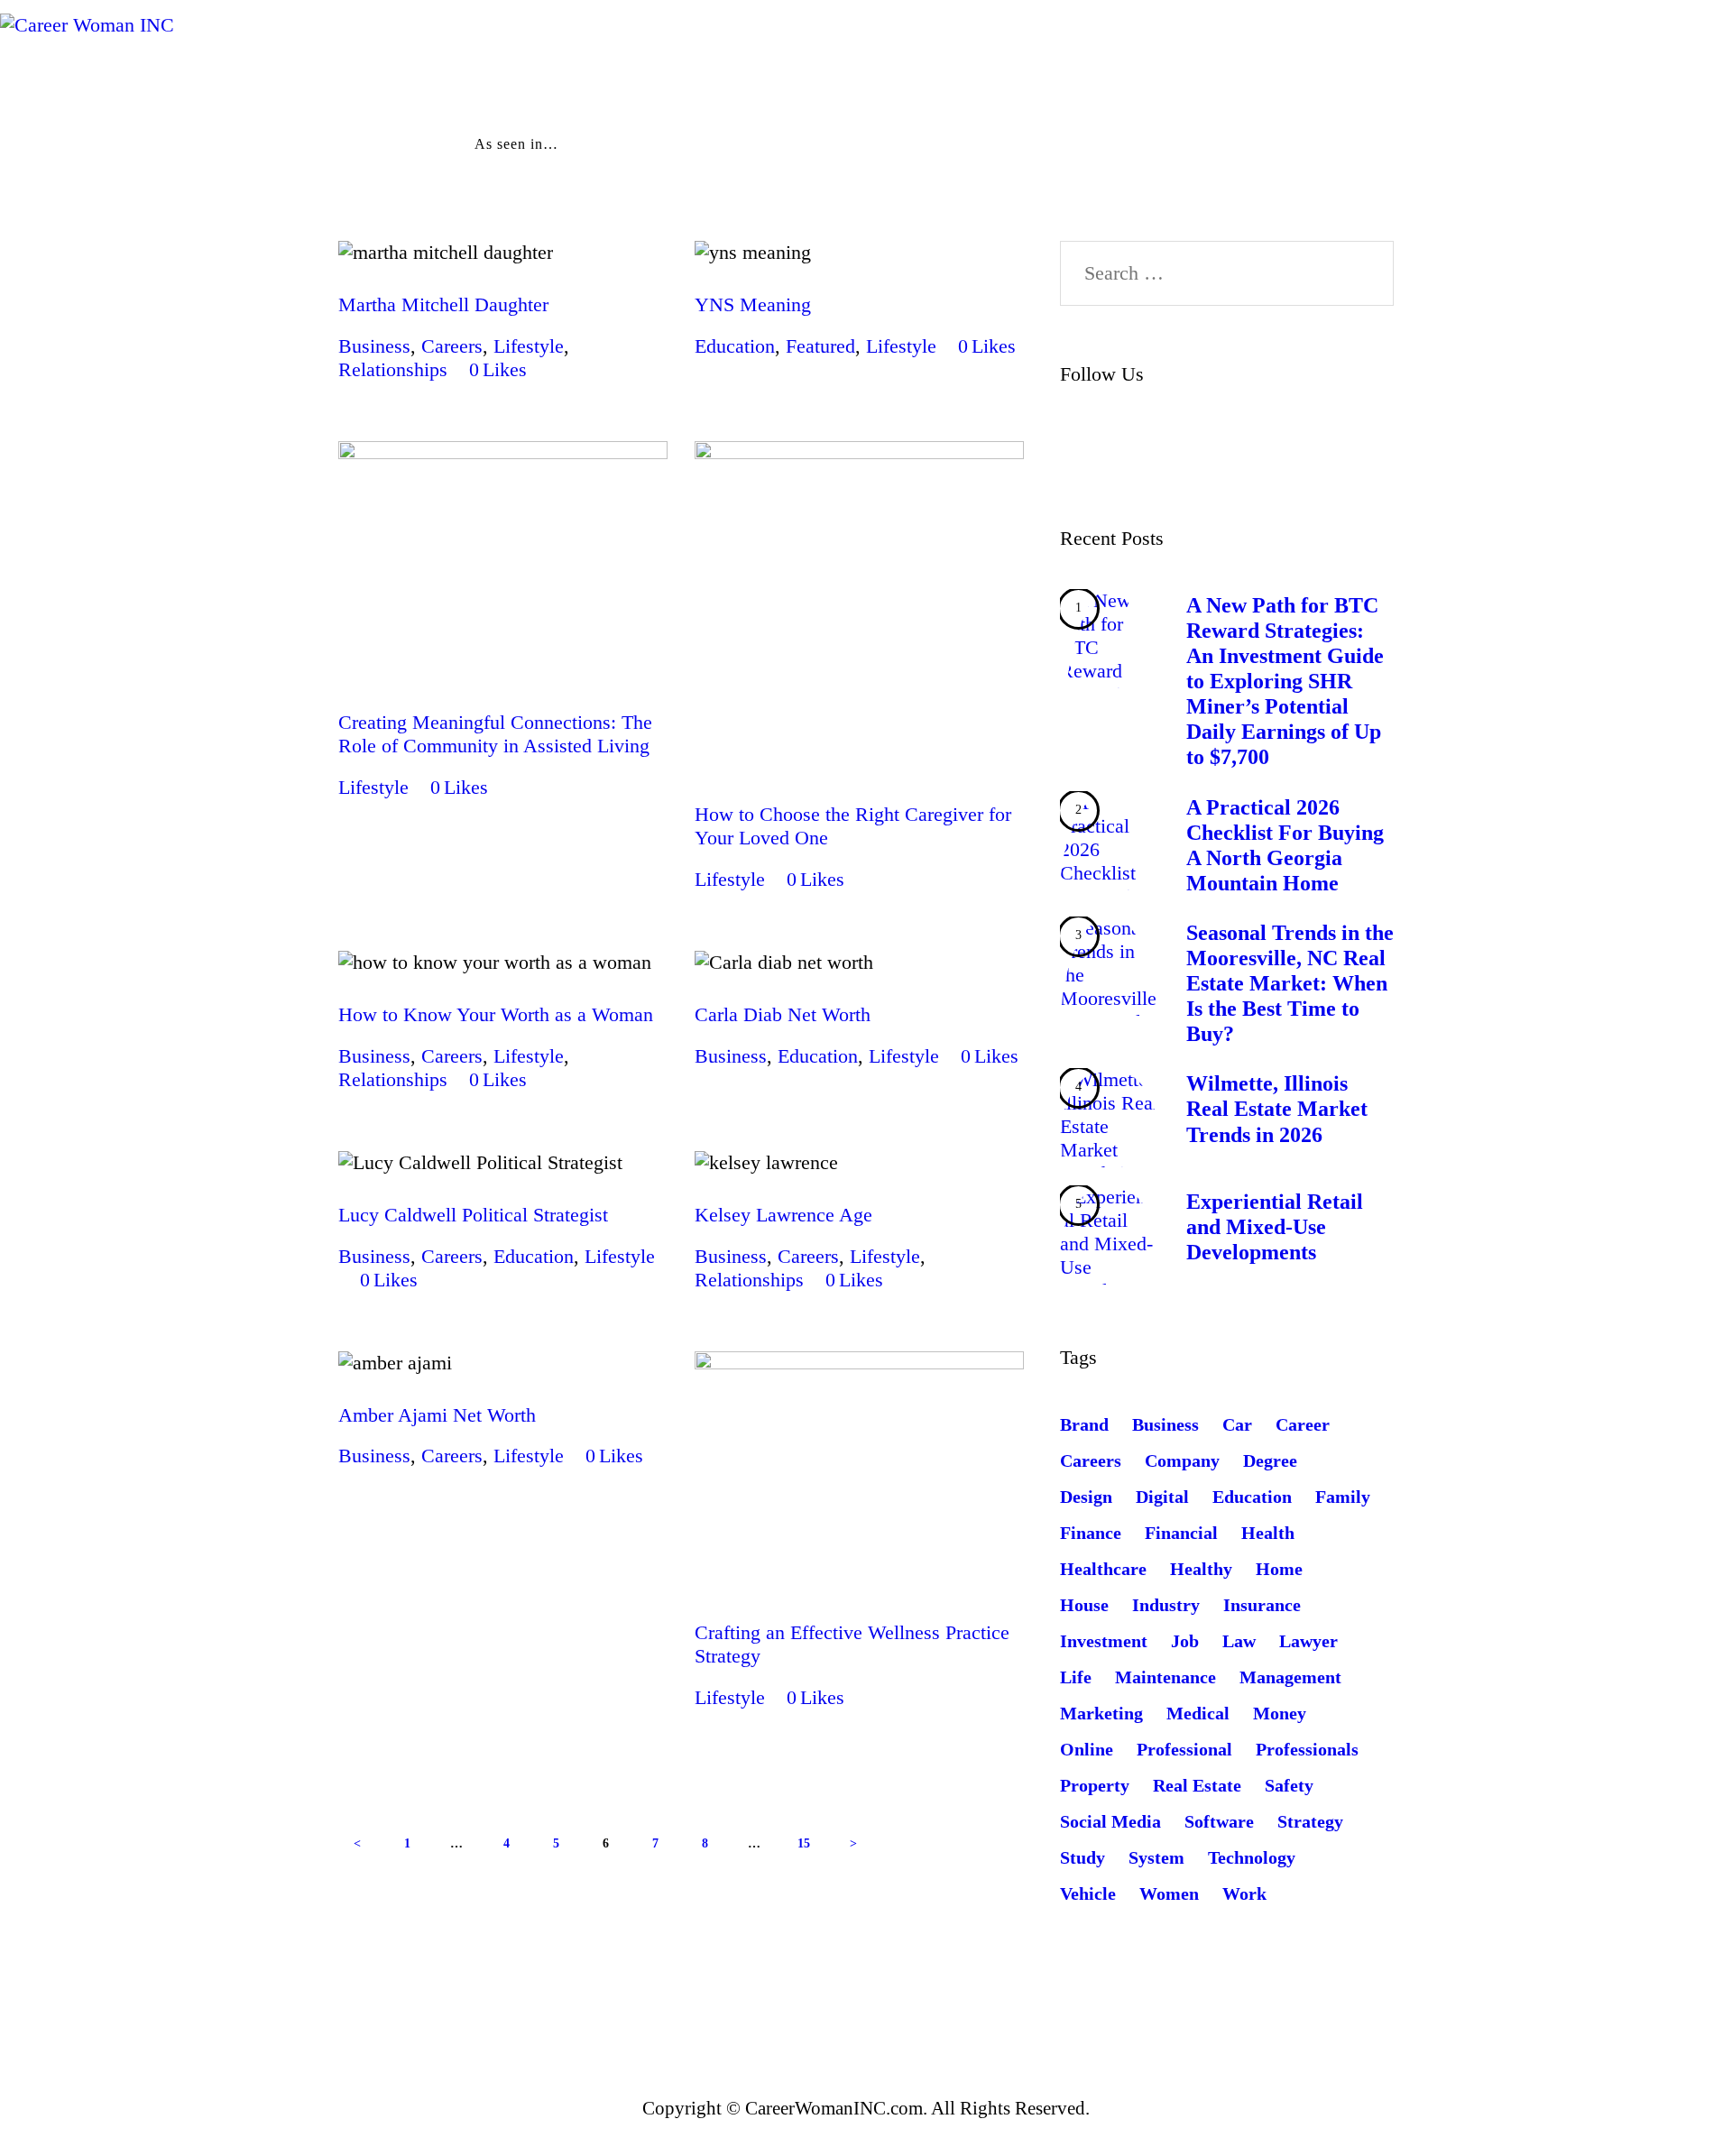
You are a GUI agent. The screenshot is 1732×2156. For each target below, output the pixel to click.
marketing (1101, 1713)
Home (1279, 1569)
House (1084, 1605)
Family (1343, 1497)
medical (1198, 1713)
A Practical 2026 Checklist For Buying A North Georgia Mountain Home (1285, 845)
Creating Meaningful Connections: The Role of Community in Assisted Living (495, 734)
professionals (1307, 1749)
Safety (1289, 1785)
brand (1084, 1424)
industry (1166, 1605)
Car (1237, 1424)
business (1165, 1424)
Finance (1091, 1533)
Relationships (393, 369)
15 (810, 1843)
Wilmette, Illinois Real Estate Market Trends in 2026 (1277, 1109)
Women (1169, 1893)
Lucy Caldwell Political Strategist (473, 1215)
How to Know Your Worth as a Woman (496, 1014)
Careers (452, 346)
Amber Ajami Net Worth (437, 1415)
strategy (1310, 1821)
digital (1162, 1497)
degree (1270, 1460)
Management (1290, 1677)
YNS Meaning (753, 304)
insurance (1262, 1605)
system (1156, 1857)
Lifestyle (529, 346)
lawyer (1308, 1641)
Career (1303, 1424)
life (1076, 1677)
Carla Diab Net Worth (783, 1014)
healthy (1201, 1569)
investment (1104, 1641)
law (1239, 1641)
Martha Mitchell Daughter (443, 304)
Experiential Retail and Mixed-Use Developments (1275, 1227)
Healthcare (1103, 1569)
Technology (1252, 1857)
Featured (820, 346)
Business (374, 346)
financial (1181, 1533)
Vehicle (1088, 1893)
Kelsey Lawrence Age (783, 1215)
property (1095, 1785)
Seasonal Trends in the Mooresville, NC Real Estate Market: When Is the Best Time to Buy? (1290, 983)
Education (735, 346)
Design (1086, 1497)
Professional (1184, 1749)
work (1244, 1893)
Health (1268, 1533)
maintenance (1165, 1677)
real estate (1197, 1785)
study (1082, 1857)
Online (1087, 1749)
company (1182, 1460)
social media (1110, 1821)
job (1185, 1641)
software (1219, 1821)
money (1280, 1713)
